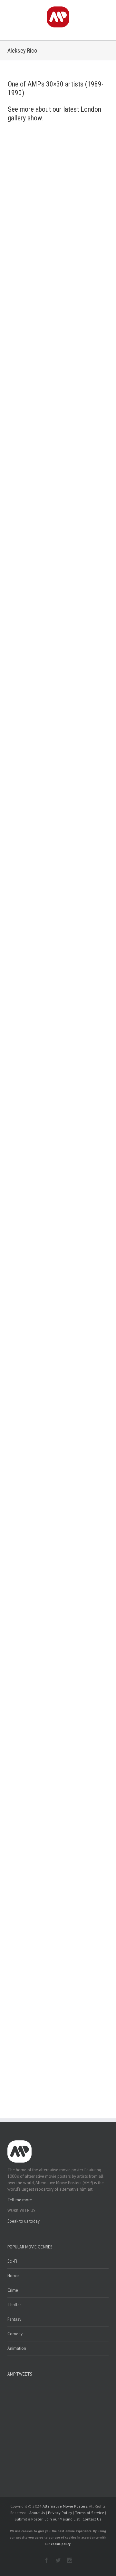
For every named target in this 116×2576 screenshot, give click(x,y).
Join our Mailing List (63, 2519)
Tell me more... (21, 2200)
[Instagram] (70, 2560)
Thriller (14, 2305)
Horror (13, 2276)
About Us (37, 2513)
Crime (13, 2290)
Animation (17, 2348)
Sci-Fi (12, 2261)
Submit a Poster (29, 2519)
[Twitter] (58, 2560)
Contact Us (92, 2519)
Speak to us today (24, 2221)
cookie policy (61, 2544)
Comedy (15, 2334)
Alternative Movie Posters (65, 2506)
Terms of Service (90, 2513)
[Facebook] (46, 2560)
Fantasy (14, 2319)
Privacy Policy (60, 2513)
